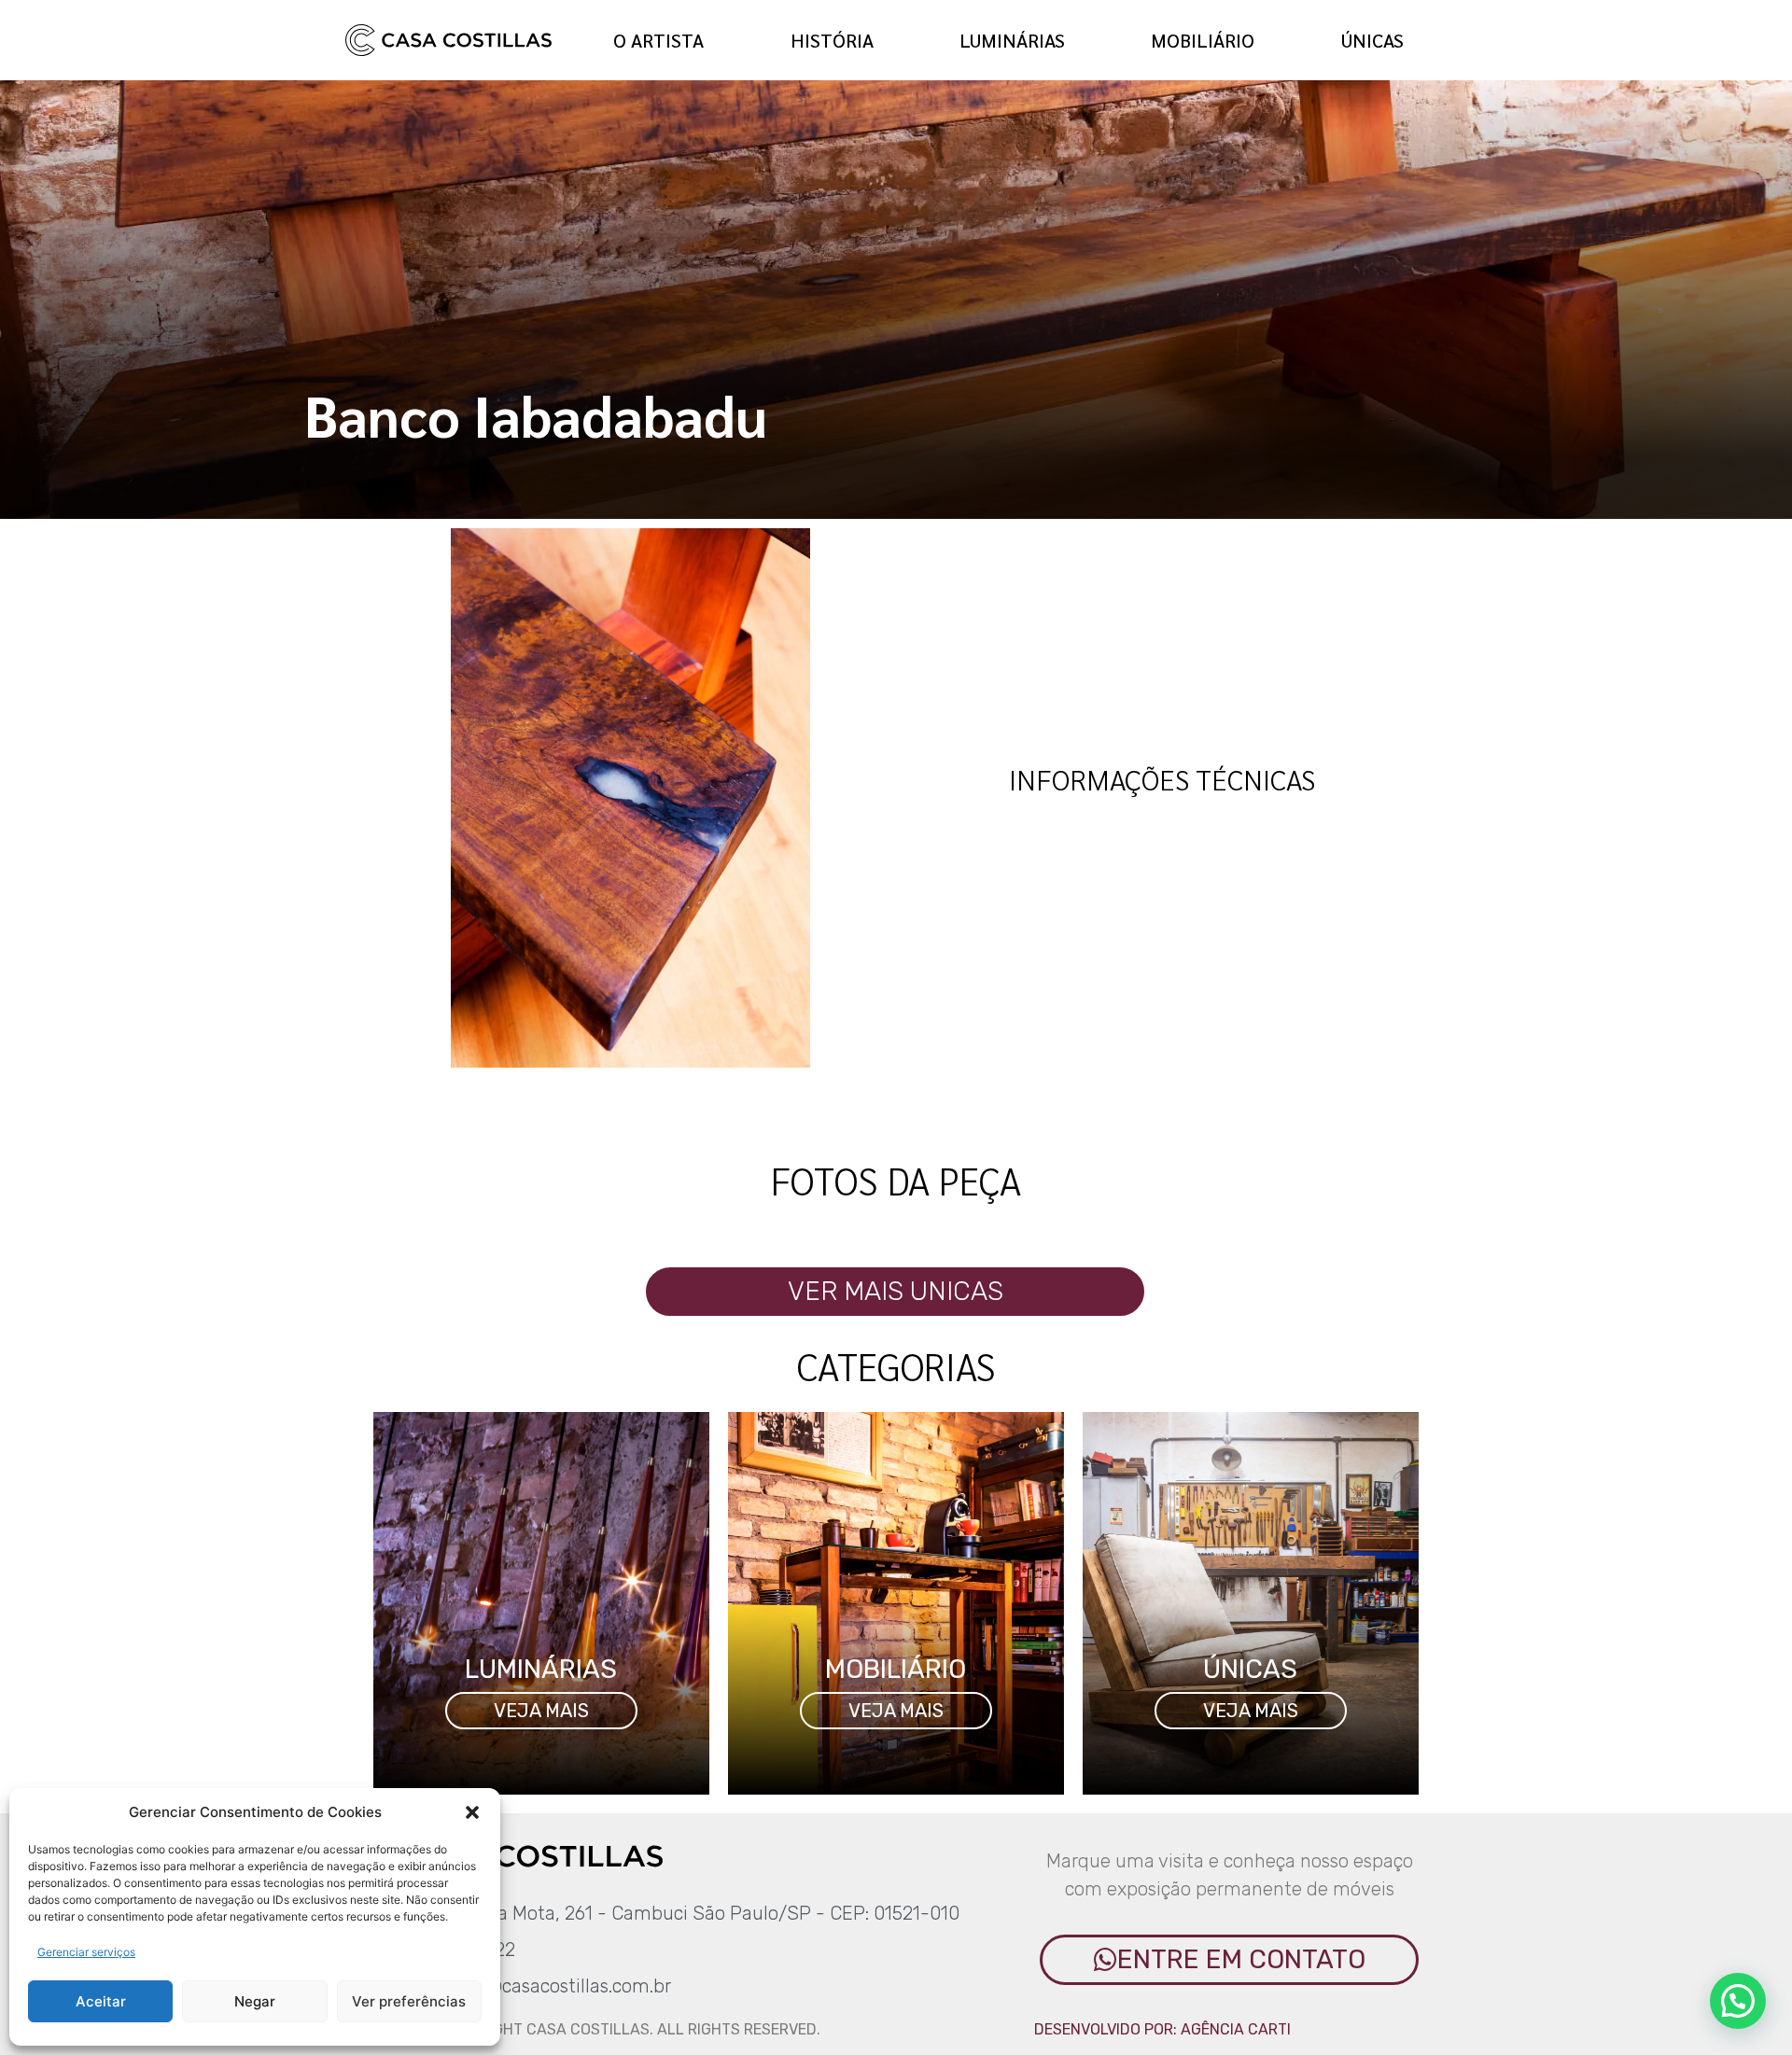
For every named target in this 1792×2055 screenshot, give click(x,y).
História (832, 40)
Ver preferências (409, 2001)
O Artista (658, 40)
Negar (255, 2001)
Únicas (1372, 40)
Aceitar (101, 2001)
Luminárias (1012, 40)
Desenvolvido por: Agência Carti (1162, 2029)
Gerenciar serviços (86, 1952)
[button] (472, 1812)
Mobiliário (1203, 40)
